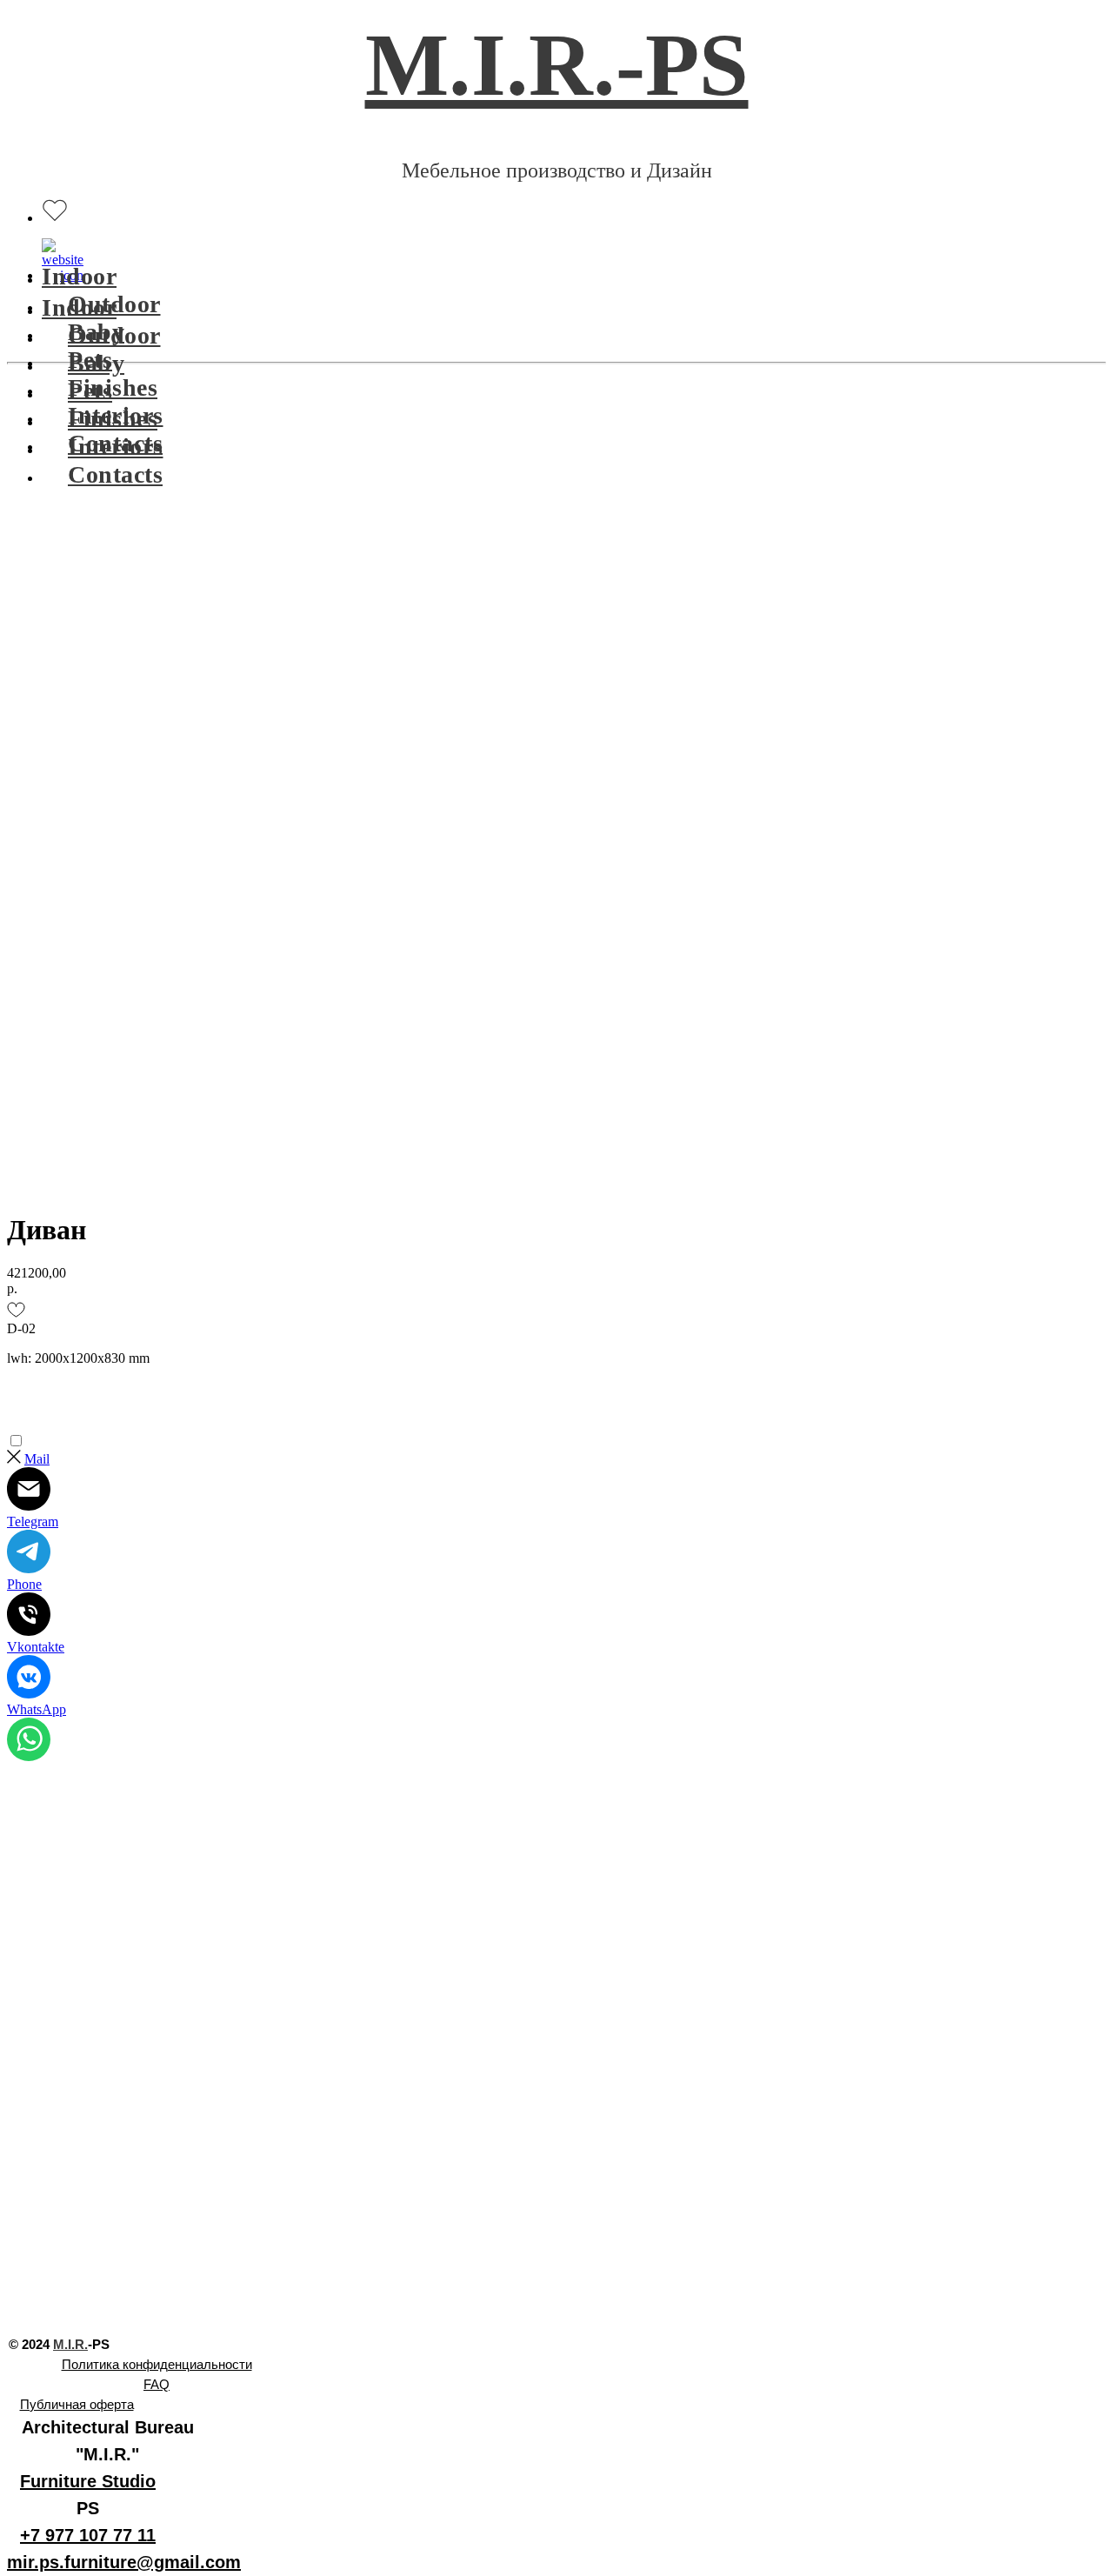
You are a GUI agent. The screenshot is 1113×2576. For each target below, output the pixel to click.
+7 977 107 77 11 (88, 2535)
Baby (96, 363)
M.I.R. (70, 2344)
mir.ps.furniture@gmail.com (124, 2562)
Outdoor (114, 335)
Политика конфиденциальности (157, 2364)
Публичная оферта (77, 2404)
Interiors (116, 447)
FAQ (157, 2384)
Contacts (115, 474)
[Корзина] (55, 251)
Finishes (113, 387)
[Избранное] (55, 210)
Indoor (79, 276)
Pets (90, 391)
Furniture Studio (88, 2481)
